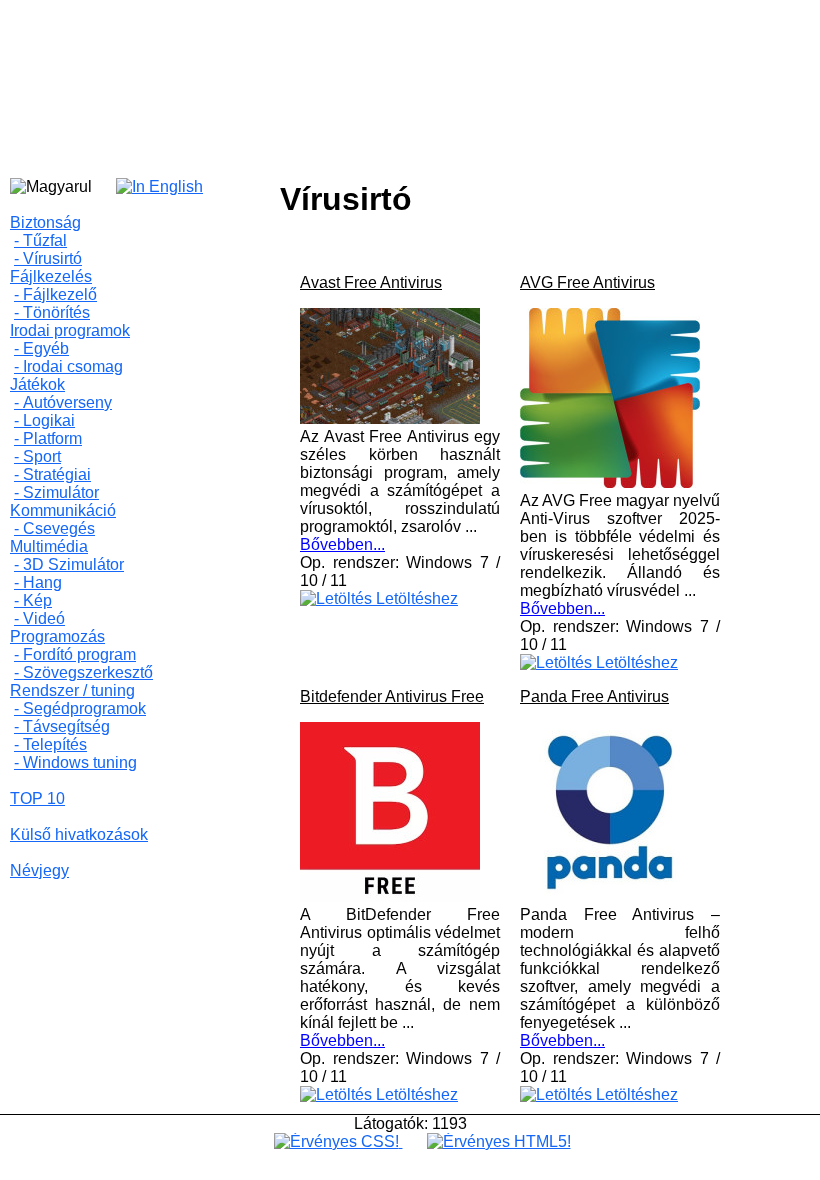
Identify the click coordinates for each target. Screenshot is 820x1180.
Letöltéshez (415, 598)
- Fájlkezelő (55, 294)
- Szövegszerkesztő (83, 672)
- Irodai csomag (68, 366)
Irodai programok (70, 330)
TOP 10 (37, 798)
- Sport (37, 456)
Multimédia (49, 546)
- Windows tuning (75, 762)
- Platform (48, 438)
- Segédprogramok (80, 708)
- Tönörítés (52, 312)
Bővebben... (342, 544)
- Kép (33, 600)
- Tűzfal (40, 240)
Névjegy (39, 870)
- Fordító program (75, 654)
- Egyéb (41, 348)
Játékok (37, 384)
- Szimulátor (56, 492)
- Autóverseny (63, 402)
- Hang (38, 582)
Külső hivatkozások (79, 834)
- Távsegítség (62, 726)
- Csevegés (54, 528)
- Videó (39, 618)
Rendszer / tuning (72, 690)
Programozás (57, 636)
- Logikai (44, 420)
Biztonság (45, 222)
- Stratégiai (52, 474)
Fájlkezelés (51, 276)
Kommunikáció (63, 510)
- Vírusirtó (48, 258)
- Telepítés (50, 744)
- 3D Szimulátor (69, 564)
